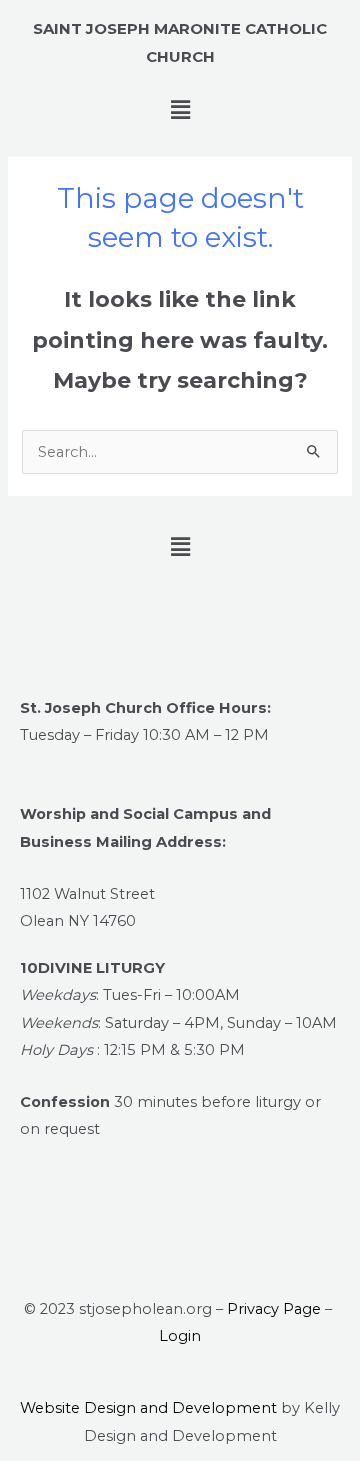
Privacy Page (274, 1309)
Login (180, 1336)
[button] (180, 111)
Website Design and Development (148, 1408)
